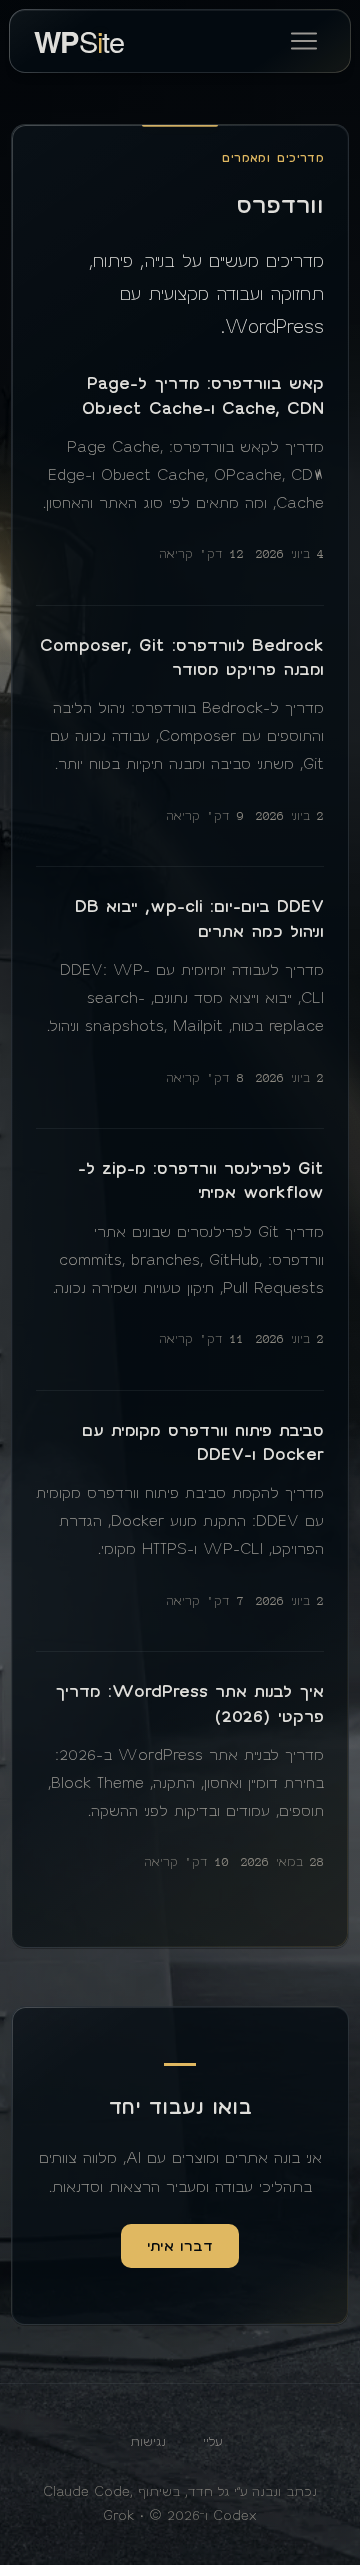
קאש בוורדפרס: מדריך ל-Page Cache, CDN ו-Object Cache (203, 396)
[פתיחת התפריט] (304, 41)
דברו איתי (180, 2246)
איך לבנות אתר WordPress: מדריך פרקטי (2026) (189, 1704)
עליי (212, 2442)
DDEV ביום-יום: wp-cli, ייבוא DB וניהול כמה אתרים (199, 919)
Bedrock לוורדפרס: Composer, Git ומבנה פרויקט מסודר (182, 658)
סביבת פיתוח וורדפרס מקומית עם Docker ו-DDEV (203, 1443)
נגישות (148, 2442)
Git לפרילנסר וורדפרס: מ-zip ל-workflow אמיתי (201, 1181)
